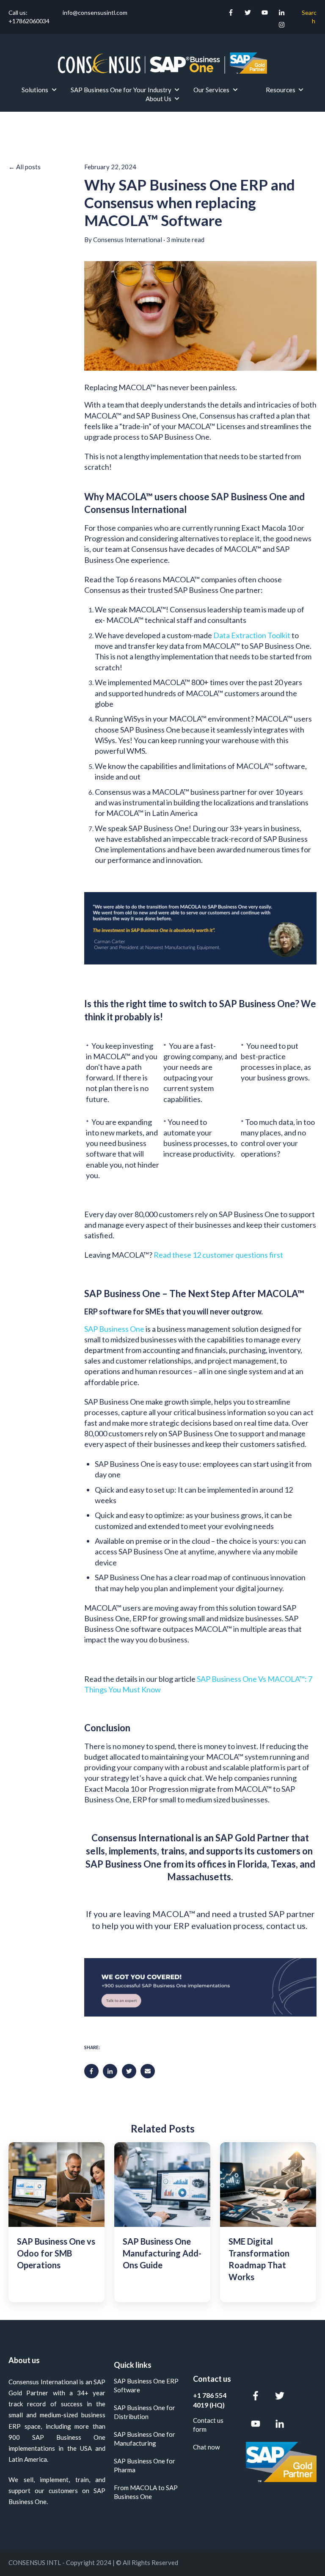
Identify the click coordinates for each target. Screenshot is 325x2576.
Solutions (35, 90)
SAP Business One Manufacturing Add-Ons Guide (162, 2253)
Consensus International (128, 240)
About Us (158, 99)
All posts (28, 167)
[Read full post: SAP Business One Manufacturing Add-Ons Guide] (162, 2185)
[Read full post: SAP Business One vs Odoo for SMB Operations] (56, 2185)
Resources (281, 90)
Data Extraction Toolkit (252, 635)
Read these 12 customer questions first (218, 1255)
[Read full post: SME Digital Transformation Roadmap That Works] (268, 2185)
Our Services (211, 90)
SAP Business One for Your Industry (121, 90)
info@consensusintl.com (94, 12)
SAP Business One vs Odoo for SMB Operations (56, 2253)
